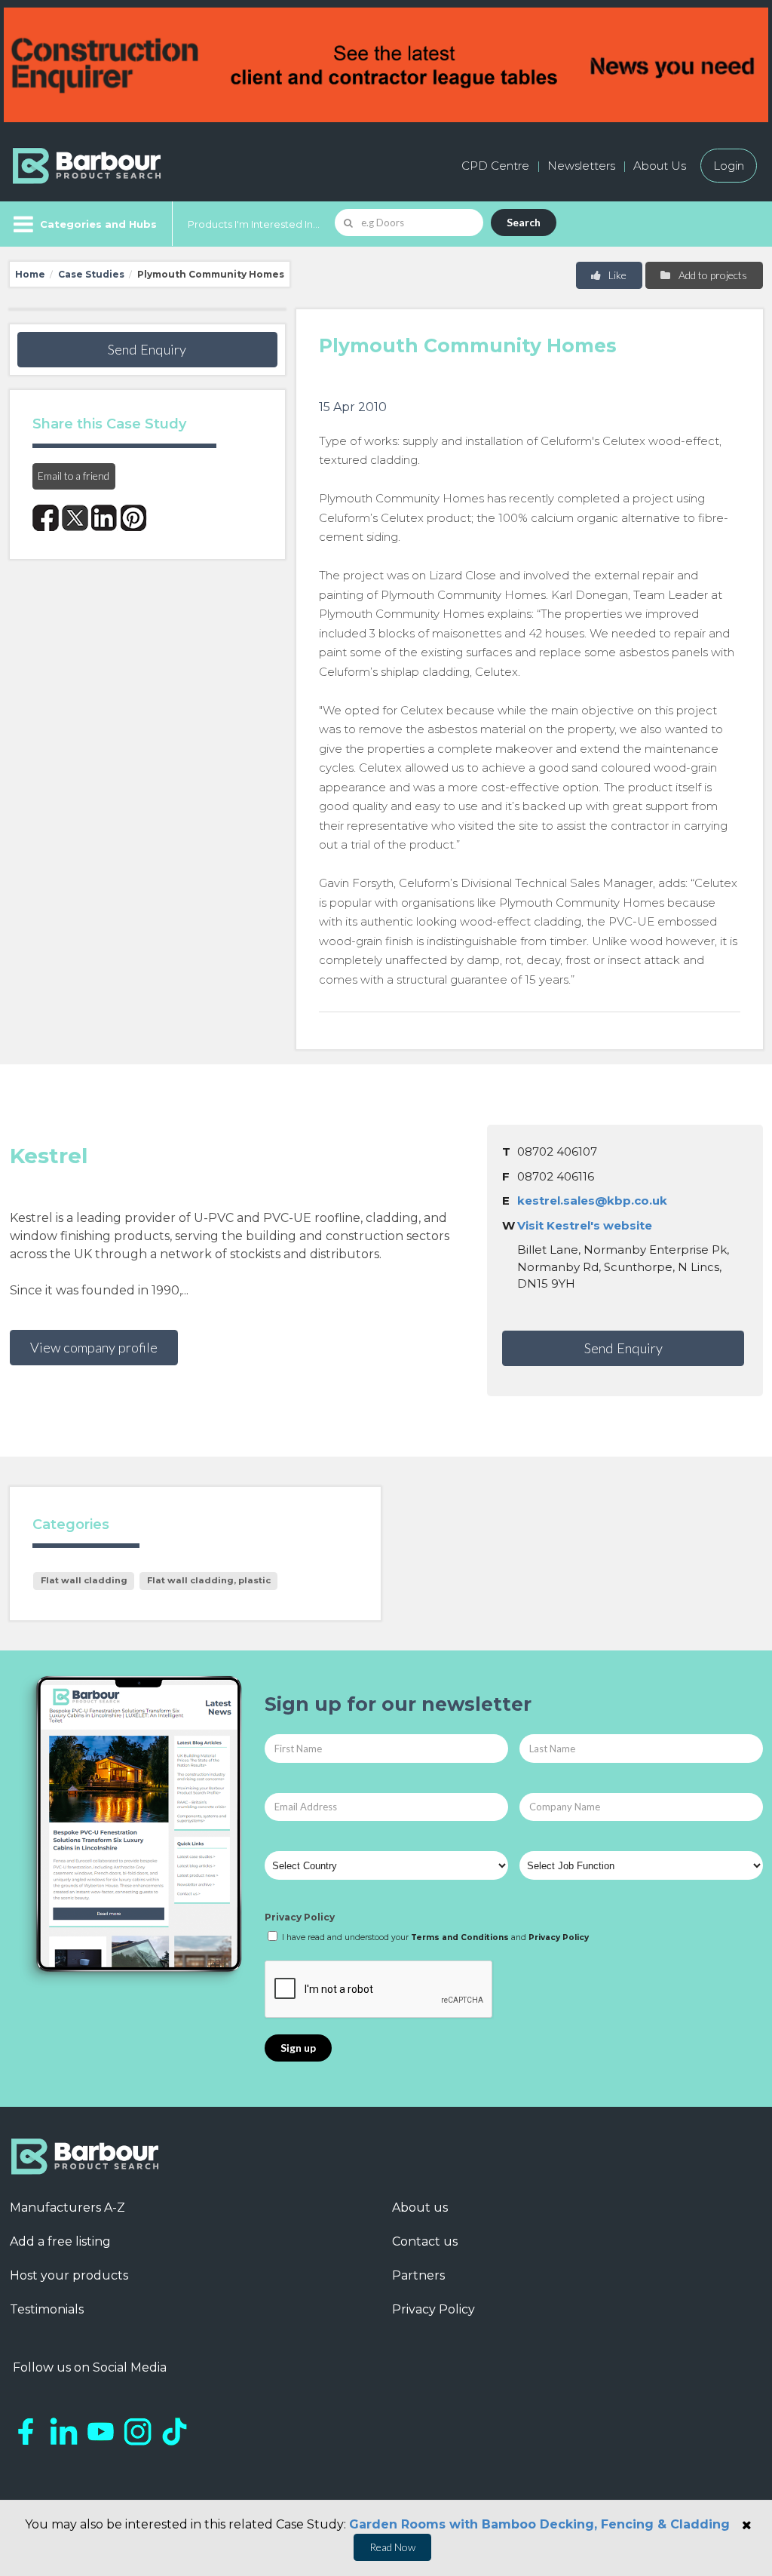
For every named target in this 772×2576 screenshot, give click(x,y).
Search (524, 222)
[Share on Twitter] (75, 518)
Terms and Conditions (460, 1937)
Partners (418, 2275)
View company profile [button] (94, 1347)
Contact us (425, 2241)
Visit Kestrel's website (585, 1225)
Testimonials (47, 2309)
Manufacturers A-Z (67, 2208)
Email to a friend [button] (74, 476)
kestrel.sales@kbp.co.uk (592, 1200)
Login (729, 166)
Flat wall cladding (84, 1580)
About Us (660, 166)
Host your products (69, 2275)
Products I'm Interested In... (254, 224)
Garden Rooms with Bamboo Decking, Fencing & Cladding (539, 2524)
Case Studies (91, 274)
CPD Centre (495, 166)
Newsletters (581, 166)
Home (30, 274)
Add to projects (712, 275)
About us (420, 2208)
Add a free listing (60, 2241)
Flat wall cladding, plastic (209, 1580)
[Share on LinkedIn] (104, 518)
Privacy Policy (300, 1917)
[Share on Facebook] (46, 518)
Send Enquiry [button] (147, 349)
